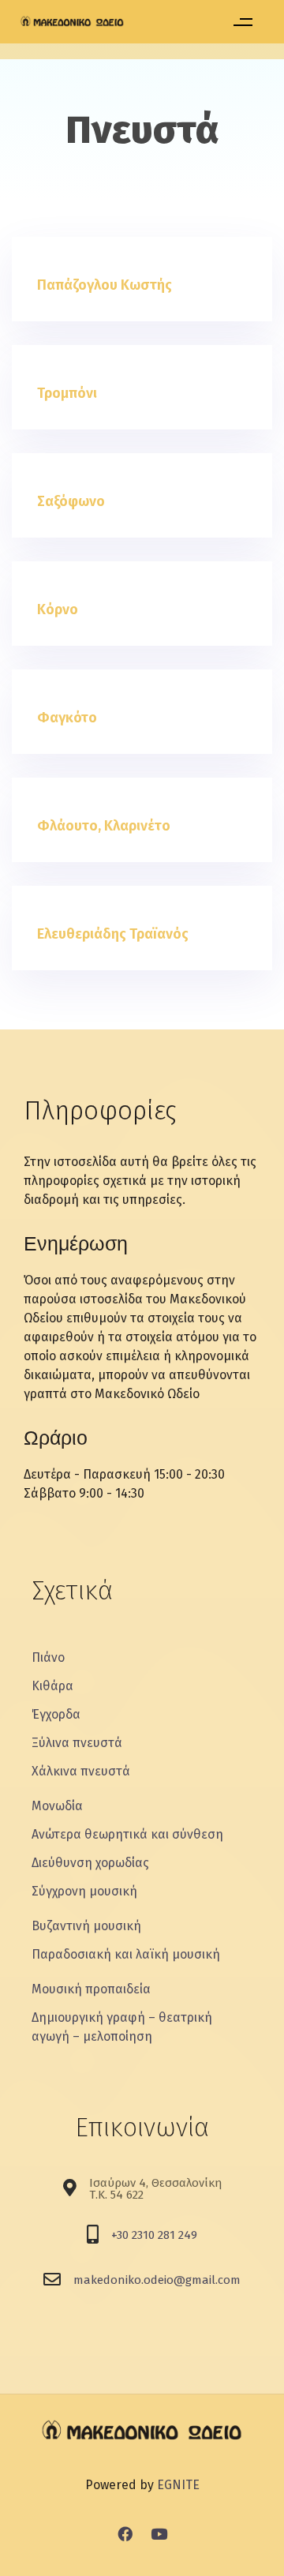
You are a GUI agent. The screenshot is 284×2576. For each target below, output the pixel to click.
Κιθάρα (52, 1686)
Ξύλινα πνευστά (77, 1743)
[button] (243, 22)
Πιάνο (48, 1657)
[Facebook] (125, 2533)
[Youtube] (159, 2533)
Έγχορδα (56, 1714)
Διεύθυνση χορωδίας (90, 1863)
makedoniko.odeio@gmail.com (157, 2280)
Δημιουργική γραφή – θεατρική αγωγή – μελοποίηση (122, 2027)
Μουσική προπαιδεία (91, 1989)
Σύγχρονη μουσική (84, 1891)
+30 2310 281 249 (154, 2235)
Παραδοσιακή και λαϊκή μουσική (126, 1954)
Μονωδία (57, 1806)
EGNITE (178, 2485)
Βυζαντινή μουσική (86, 1926)
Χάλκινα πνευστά (81, 1771)
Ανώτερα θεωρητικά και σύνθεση (127, 1834)
